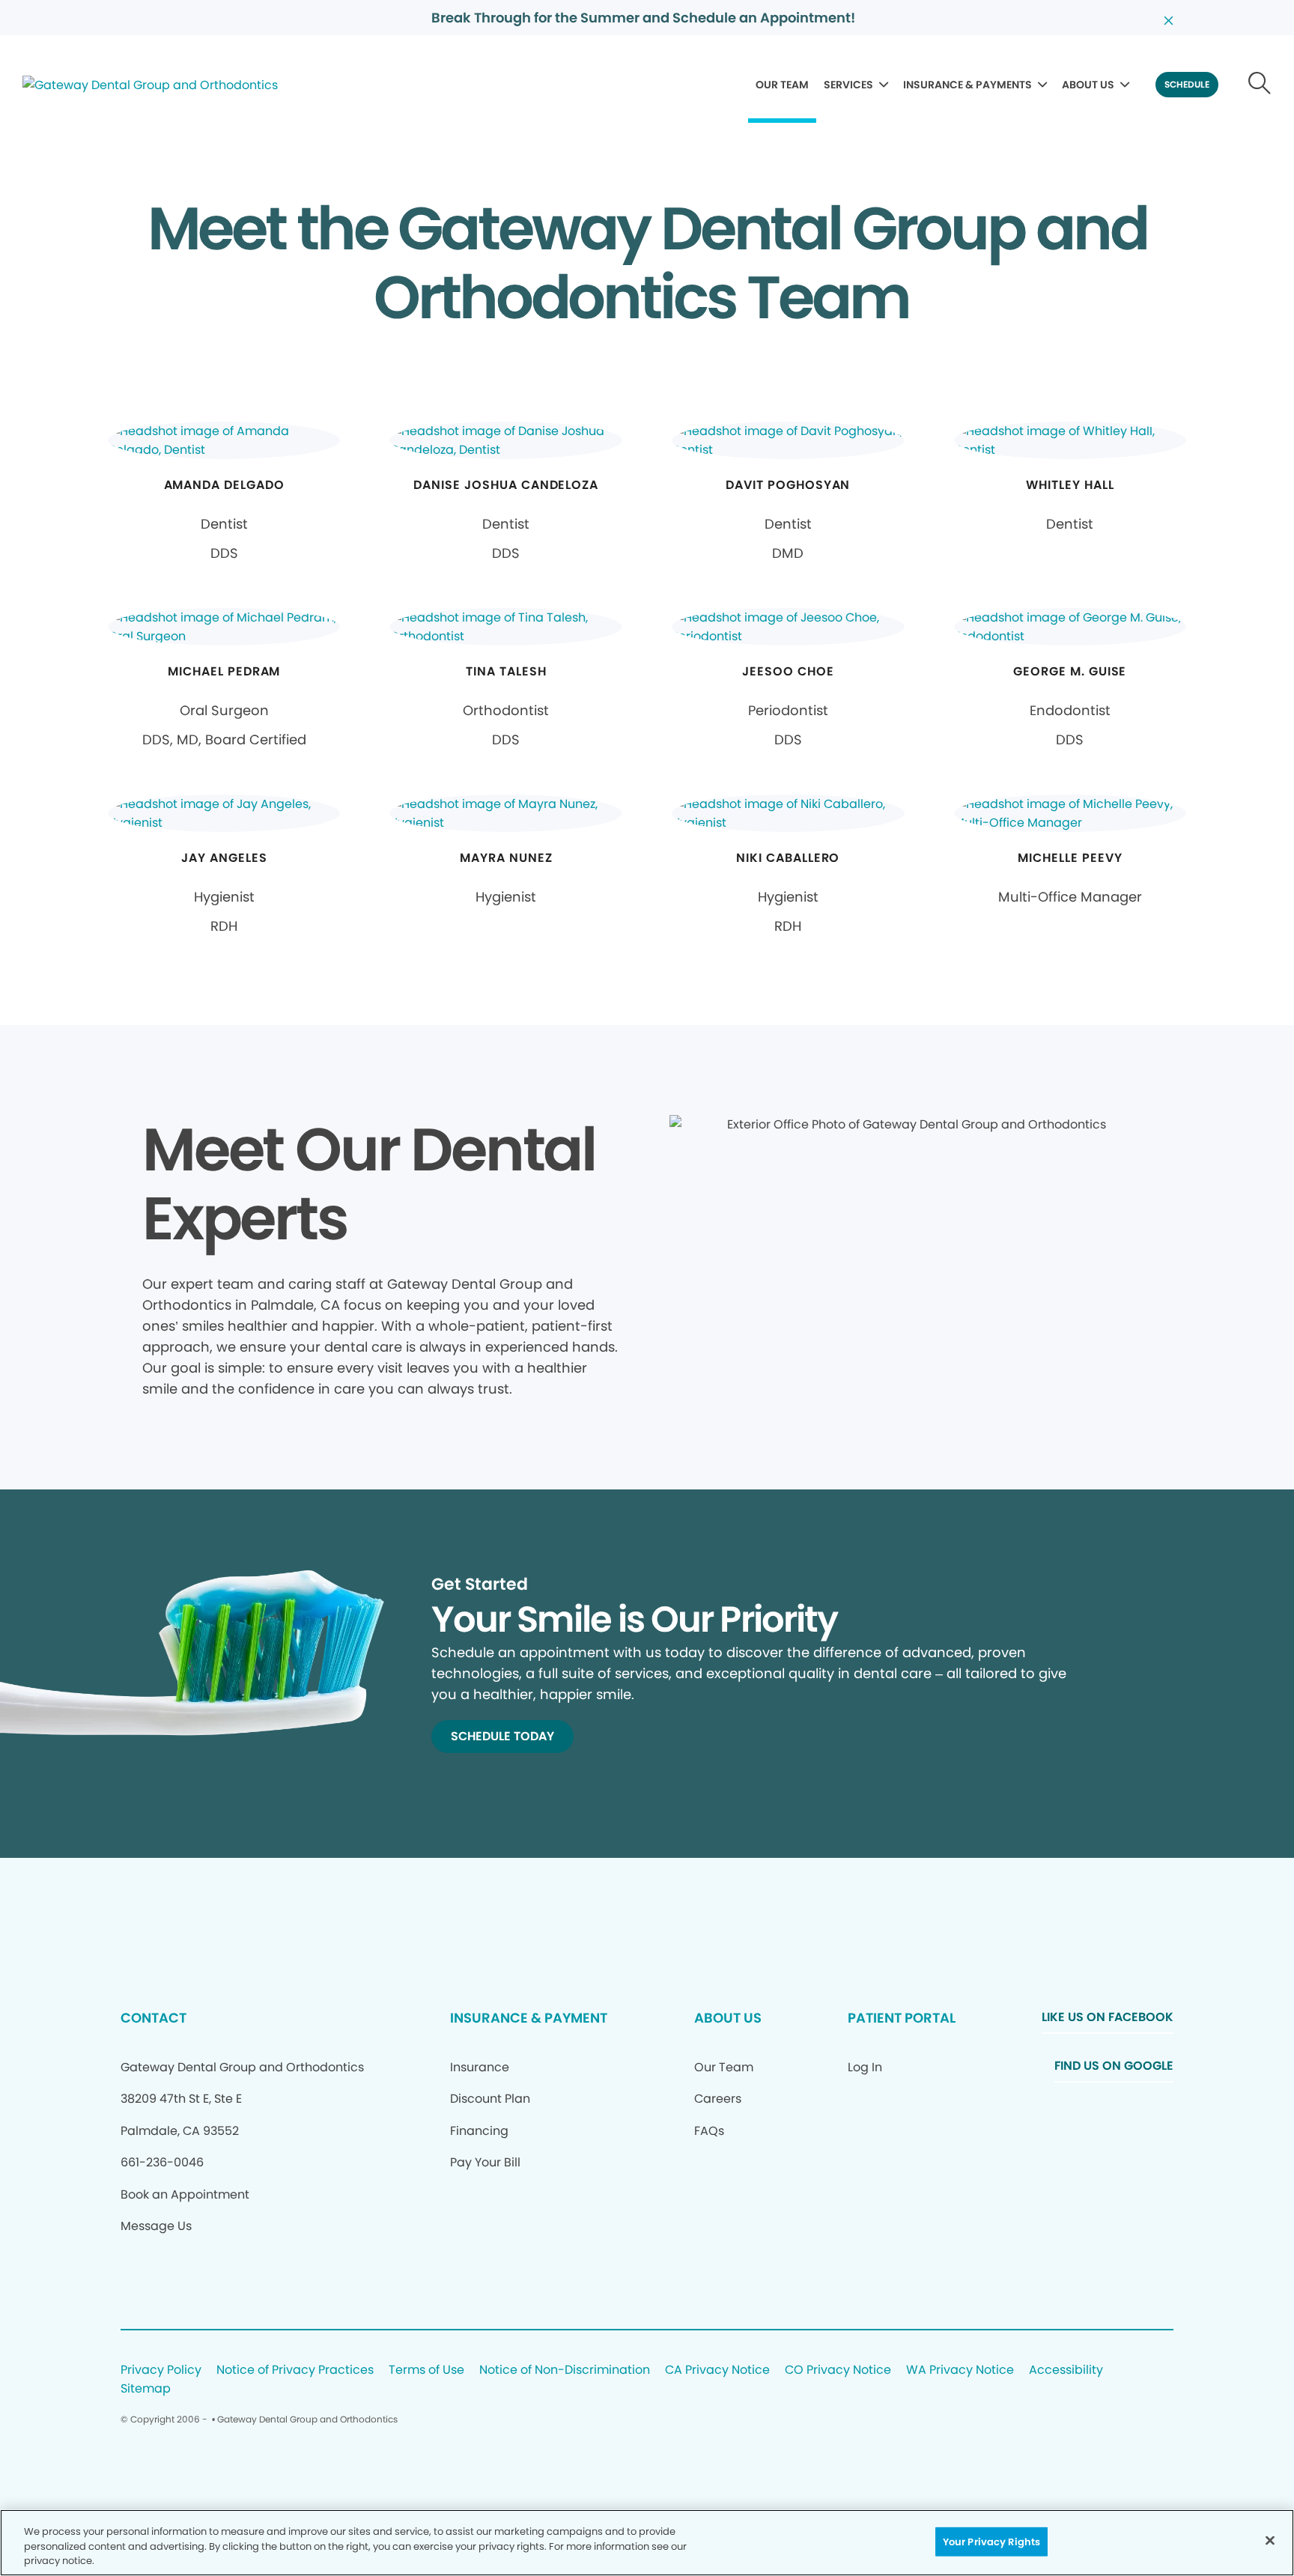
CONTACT (154, 2018)
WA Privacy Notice (960, 2370)
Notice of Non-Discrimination (565, 2370)
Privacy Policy (161, 2370)
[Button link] (1260, 85)
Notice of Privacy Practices (295, 2370)
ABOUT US (1088, 85)
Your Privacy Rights (991, 2541)
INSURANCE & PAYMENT (529, 2018)
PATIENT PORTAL (902, 2018)
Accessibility (1066, 2370)
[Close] (1270, 2540)
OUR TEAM (782, 85)
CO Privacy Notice (838, 2370)
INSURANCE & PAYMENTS (968, 85)
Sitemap (146, 2389)
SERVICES (848, 85)
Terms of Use (426, 2370)
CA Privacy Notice (717, 2370)
